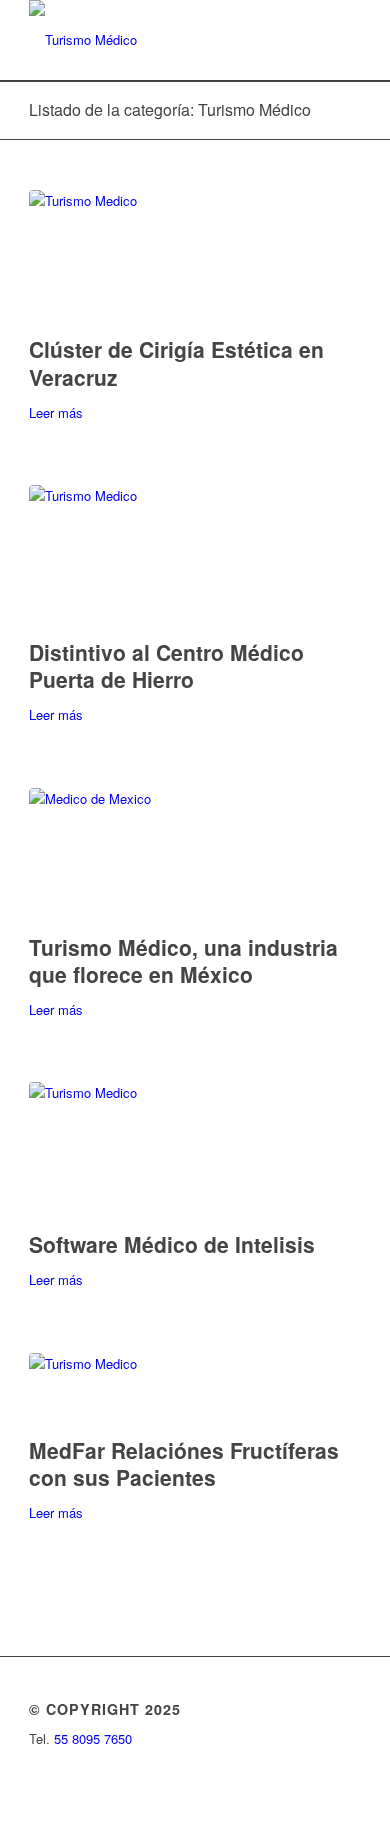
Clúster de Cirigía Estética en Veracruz (176, 362)
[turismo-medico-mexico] (195, 856)
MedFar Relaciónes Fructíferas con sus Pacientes (184, 1463)
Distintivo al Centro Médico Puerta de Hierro (166, 665)
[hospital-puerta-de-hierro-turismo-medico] (195, 557)
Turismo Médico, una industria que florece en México (183, 960)
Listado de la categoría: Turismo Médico (170, 109)
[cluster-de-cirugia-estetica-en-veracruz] (195, 258)
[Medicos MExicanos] (195, 1151)
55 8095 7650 (93, 1738)
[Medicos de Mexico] (195, 1390)
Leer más (56, 412)
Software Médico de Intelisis (172, 1244)
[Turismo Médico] (161, 40)
